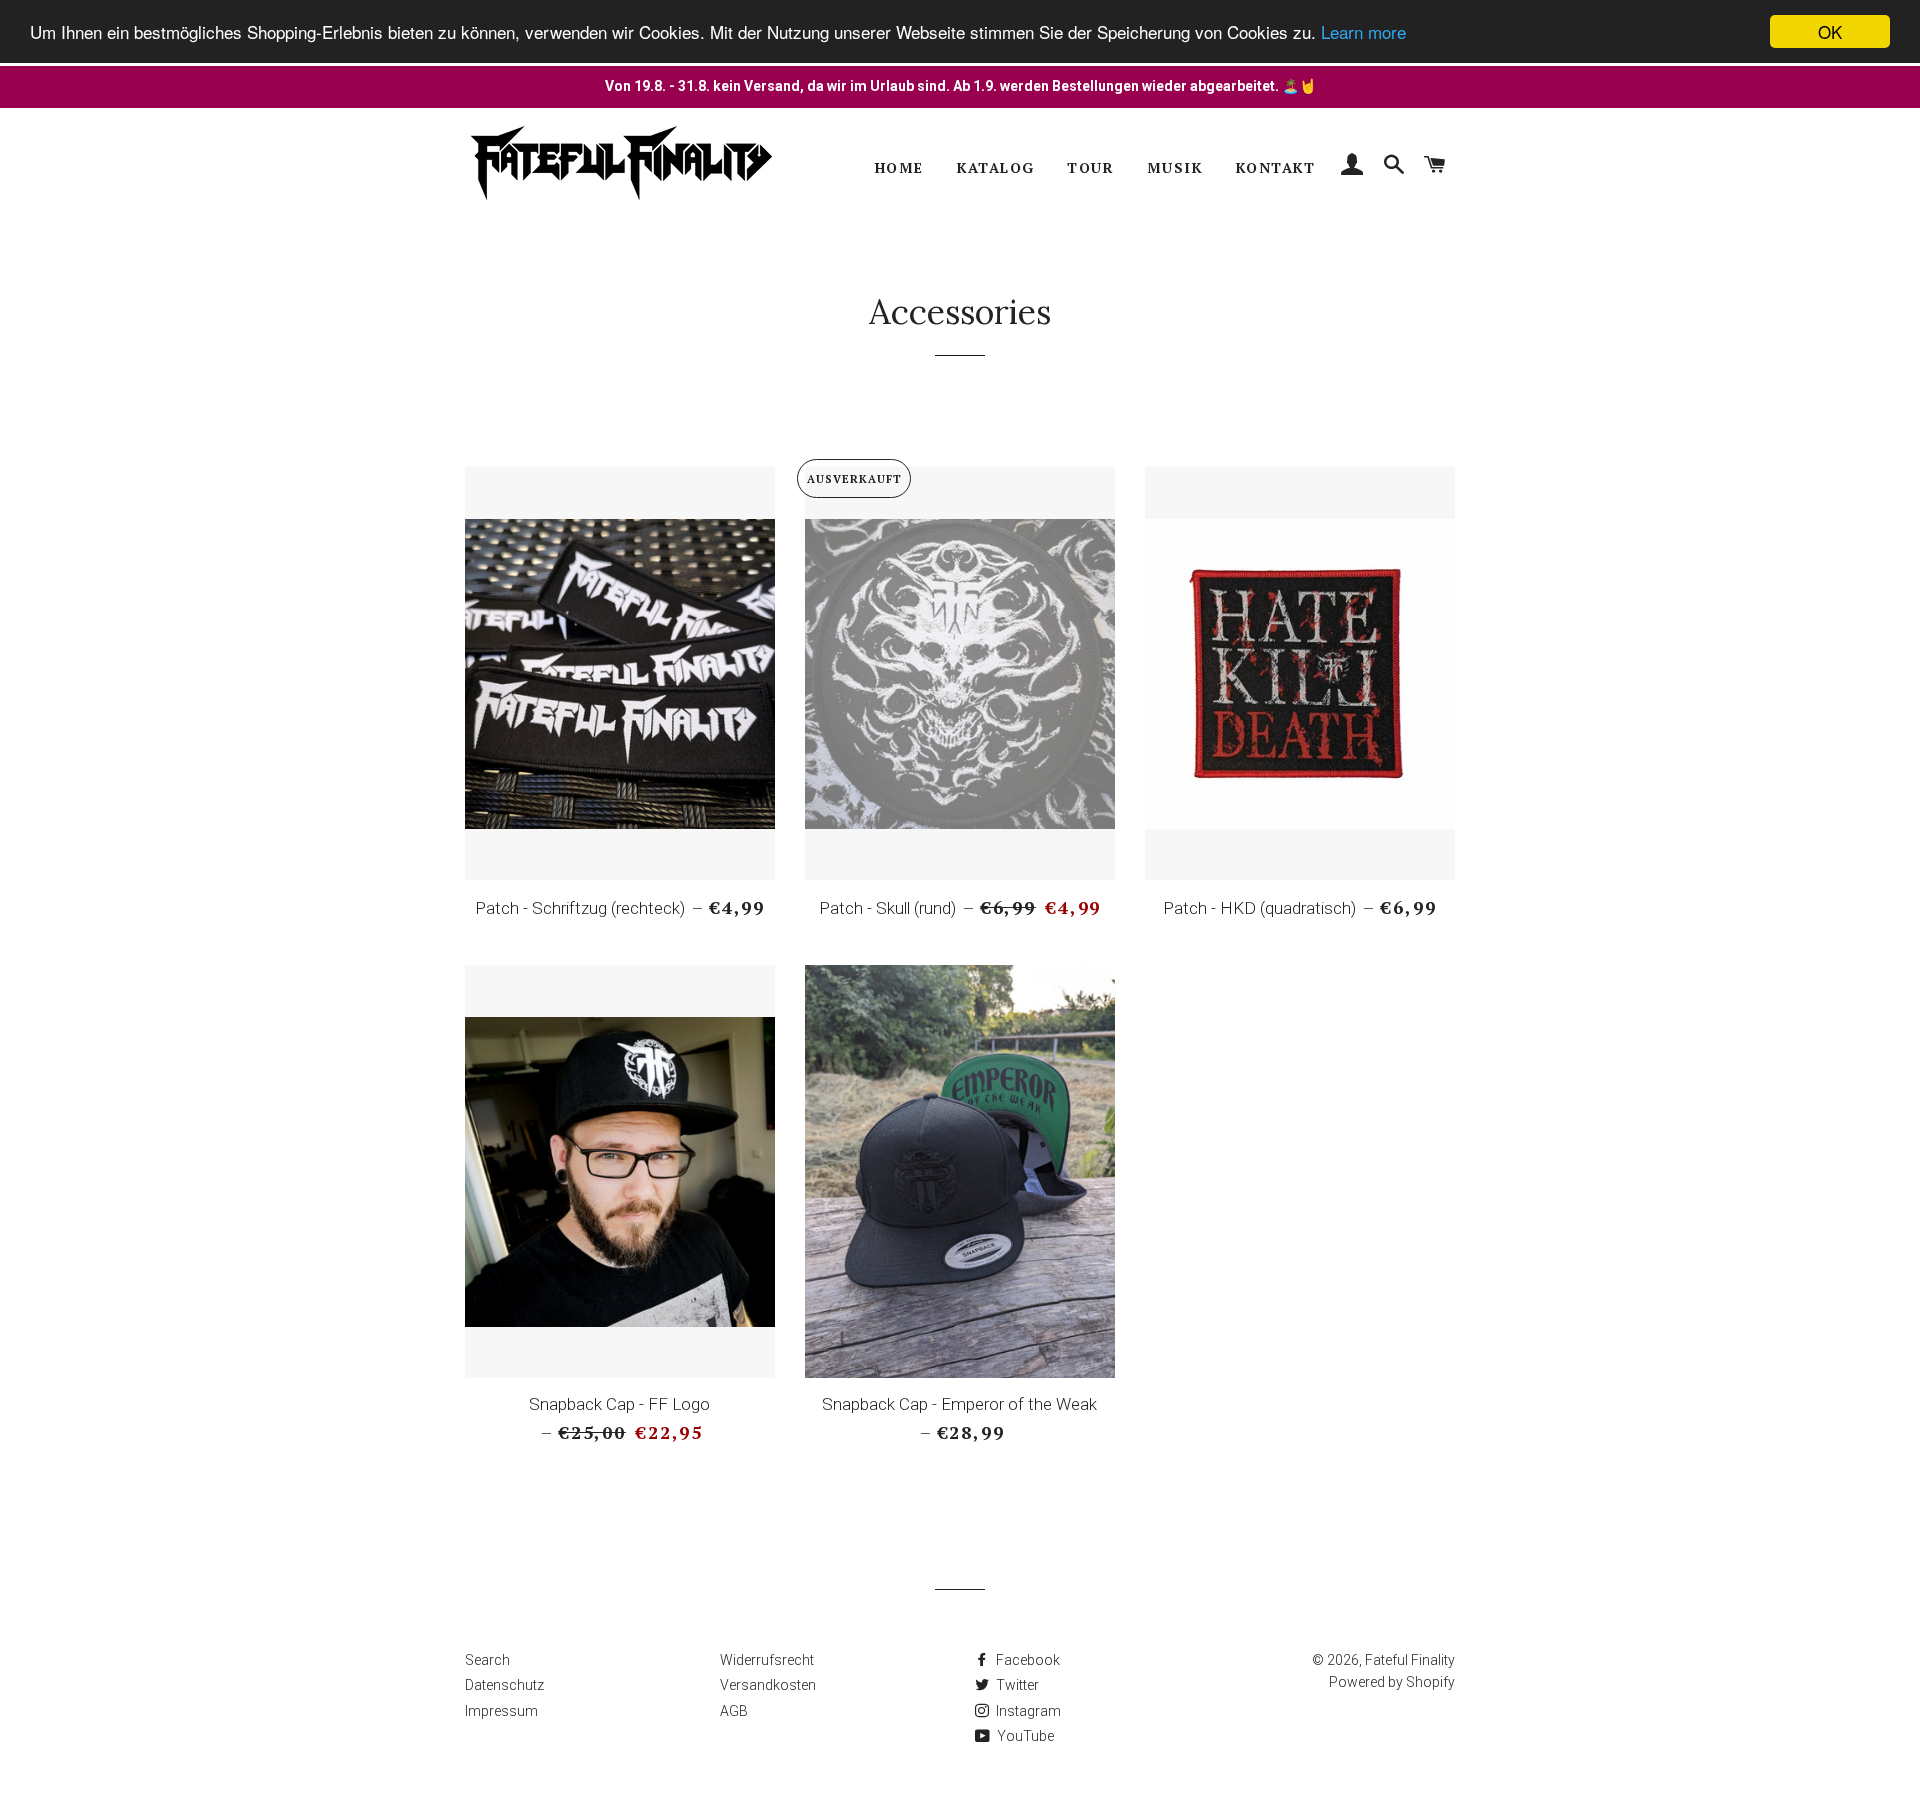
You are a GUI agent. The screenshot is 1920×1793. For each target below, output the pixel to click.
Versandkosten (768, 1685)
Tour (1090, 167)
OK (1830, 31)
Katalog (996, 167)
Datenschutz (504, 1685)
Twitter (1016, 1685)
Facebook (1026, 1660)
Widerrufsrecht (767, 1660)
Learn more (1363, 32)
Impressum (501, 1711)
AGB (734, 1711)
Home (899, 167)
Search (487, 1660)
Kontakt (1276, 167)
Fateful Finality (1410, 1660)
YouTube (1024, 1736)
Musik (1175, 167)
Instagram (1027, 1711)
